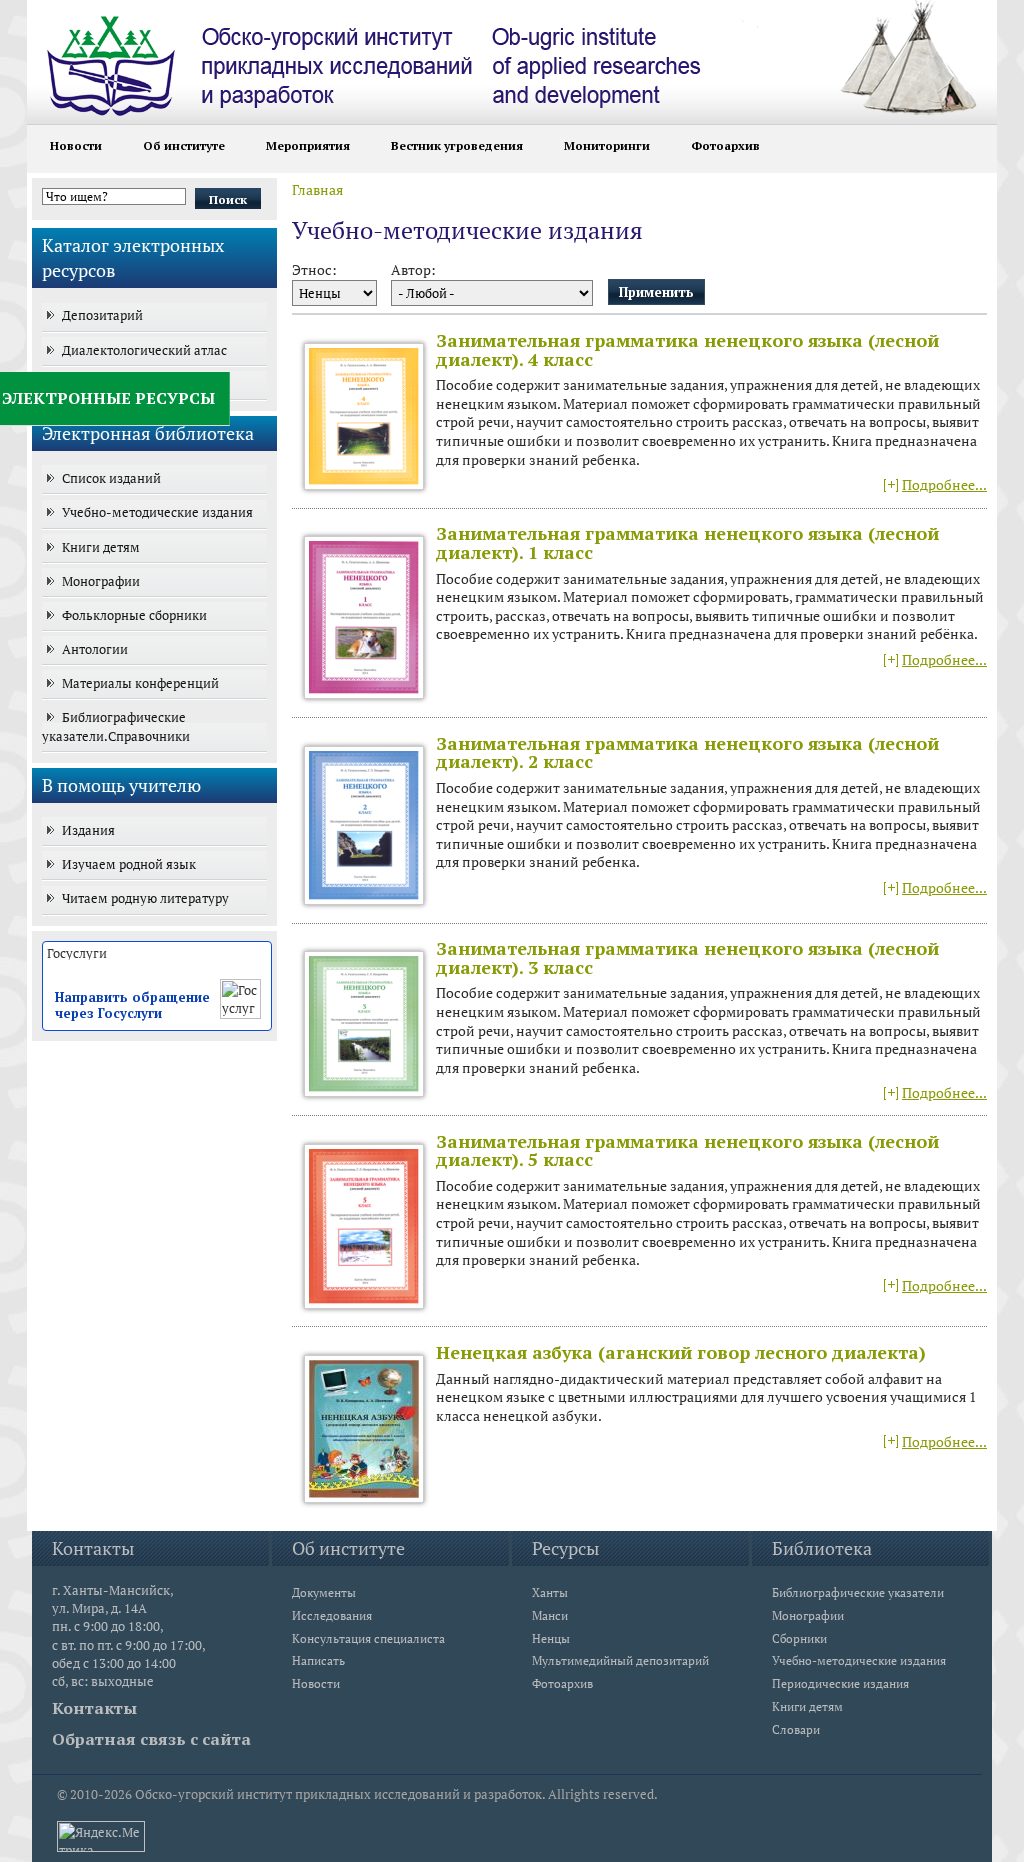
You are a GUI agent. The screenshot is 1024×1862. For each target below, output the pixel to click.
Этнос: (314, 270)
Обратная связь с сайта (151, 1739)
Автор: (413, 270)
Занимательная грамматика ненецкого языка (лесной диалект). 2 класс (687, 752)
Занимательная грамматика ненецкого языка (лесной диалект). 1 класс (687, 542)
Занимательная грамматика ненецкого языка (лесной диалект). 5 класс (687, 1150)
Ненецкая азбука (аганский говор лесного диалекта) (681, 1352)
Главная (317, 189)
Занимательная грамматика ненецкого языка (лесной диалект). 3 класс (687, 957)
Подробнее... (944, 484)
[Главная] (412, 58)
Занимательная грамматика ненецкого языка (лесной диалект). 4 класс (687, 349)
